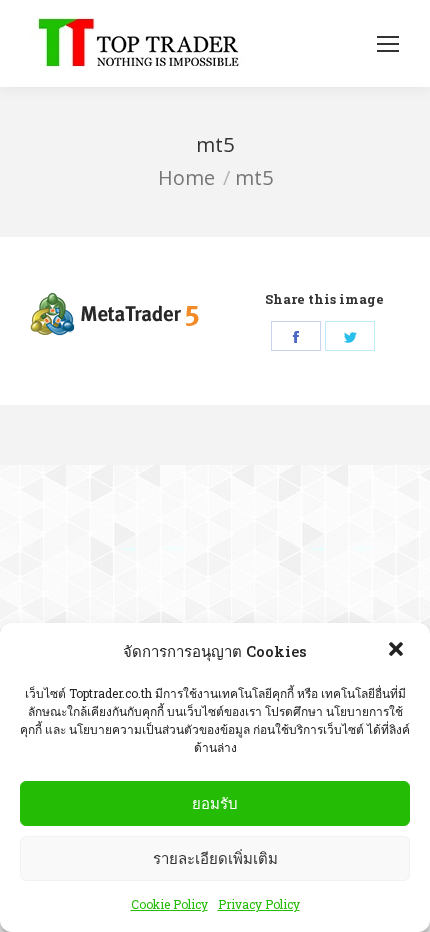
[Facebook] (296, 336)
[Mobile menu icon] (388, 44)
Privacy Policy (259, 904)
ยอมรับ (215, 803)
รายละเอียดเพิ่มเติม (215, 858)
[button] (398, 651)
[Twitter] (350, 336)
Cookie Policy (169, 904)
